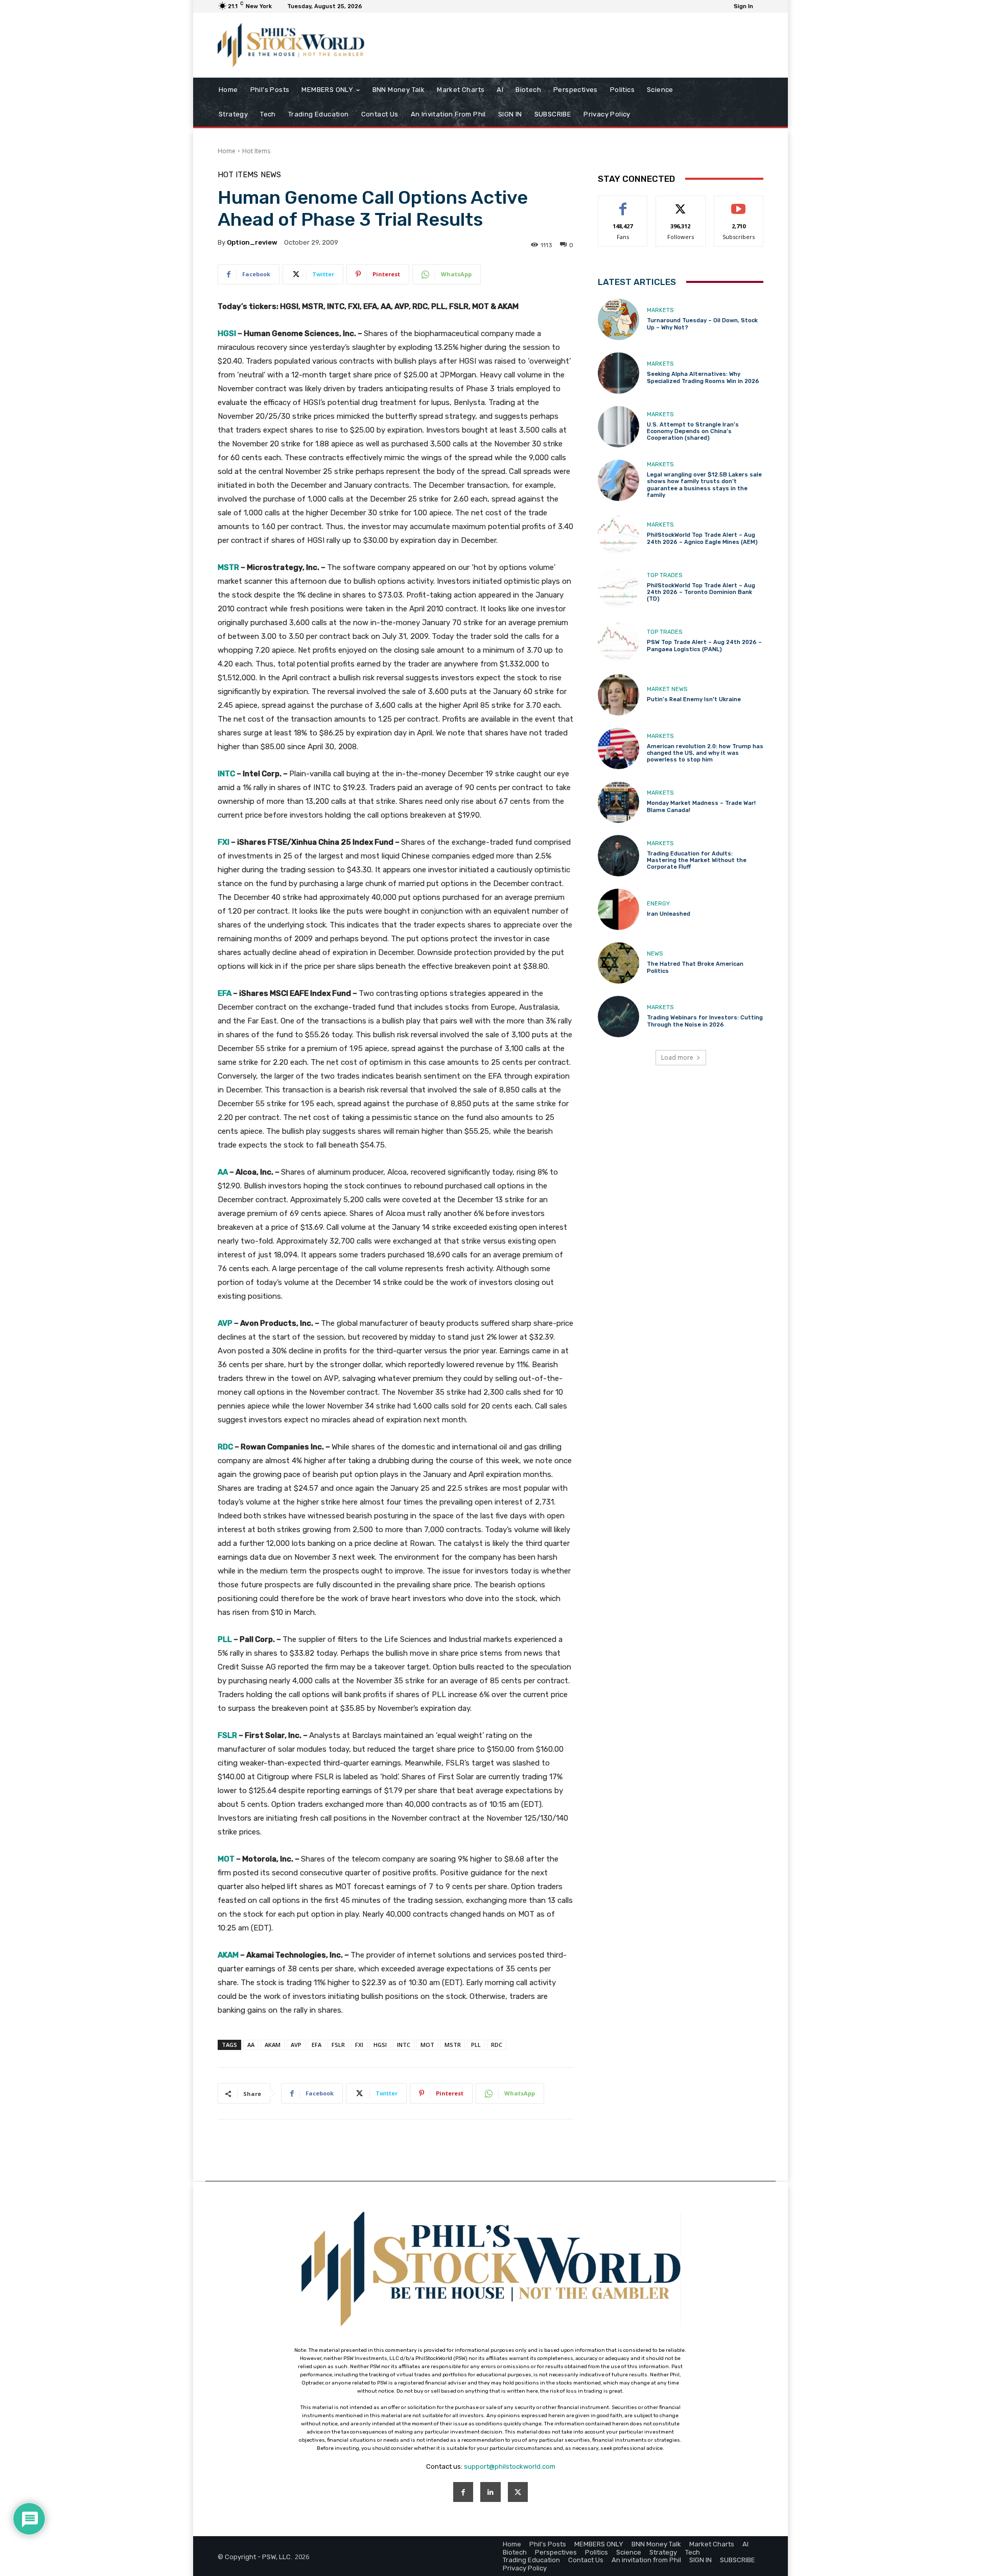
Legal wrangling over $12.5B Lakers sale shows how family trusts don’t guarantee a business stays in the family (704, 485)
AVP (296, 2045)
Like (623, 204)
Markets (660, 310)
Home (227, 151)
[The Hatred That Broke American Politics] (618, 963)
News (271, 175)
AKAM (273, 2045)
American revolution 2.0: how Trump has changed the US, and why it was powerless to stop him (705, 753)
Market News (667, 689)
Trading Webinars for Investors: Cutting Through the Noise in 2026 (705, 1021)
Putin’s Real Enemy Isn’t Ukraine (694, 699)
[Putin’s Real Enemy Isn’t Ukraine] (618, 695)
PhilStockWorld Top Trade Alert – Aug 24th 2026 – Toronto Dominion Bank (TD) (701, 592)
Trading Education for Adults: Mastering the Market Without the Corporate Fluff (697, 860)
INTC (404, 2045)
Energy (658, 904)
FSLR (338, 2045)
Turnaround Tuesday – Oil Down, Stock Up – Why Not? (702, 324)
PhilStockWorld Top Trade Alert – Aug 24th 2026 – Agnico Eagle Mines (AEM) (702, 538)
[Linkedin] (490, 2492)
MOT (427, 2045)
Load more (677, 1057)
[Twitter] (518, 2492)
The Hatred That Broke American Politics (695, 967)
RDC (497, 2045)
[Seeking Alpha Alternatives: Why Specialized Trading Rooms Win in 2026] (618, 373)
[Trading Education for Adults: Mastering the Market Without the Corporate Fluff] (618, 856)
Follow (681, 204)
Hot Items (256, 151)
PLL (476, 2045)
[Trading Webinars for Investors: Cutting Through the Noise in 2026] (618, 1017)
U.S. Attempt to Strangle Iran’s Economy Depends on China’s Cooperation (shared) (693, 431)
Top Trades (664, 575)
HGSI (380, 2045)
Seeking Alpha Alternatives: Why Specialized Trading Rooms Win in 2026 (703, 377)
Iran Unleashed (669, 914)
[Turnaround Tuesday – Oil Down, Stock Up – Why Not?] (618, 319)
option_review (252, 242)
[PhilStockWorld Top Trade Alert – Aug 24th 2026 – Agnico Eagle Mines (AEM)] (618, 534)
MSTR (453, 2045)
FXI (359, 2045)
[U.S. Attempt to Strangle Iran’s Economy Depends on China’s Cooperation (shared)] (618, 427)
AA (251, 2045)
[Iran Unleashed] (618, 909)
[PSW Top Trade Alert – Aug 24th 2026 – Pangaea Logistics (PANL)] (618, 641)
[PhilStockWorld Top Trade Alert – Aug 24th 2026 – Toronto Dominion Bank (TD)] (618, 588)
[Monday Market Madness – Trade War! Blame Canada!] (618, 802)
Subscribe (739, 204)
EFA (317, 2045)
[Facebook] (463, 2492)
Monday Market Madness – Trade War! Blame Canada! (701, 806)
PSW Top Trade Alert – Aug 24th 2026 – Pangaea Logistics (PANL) (704, 646)
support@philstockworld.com (510, 2466)
